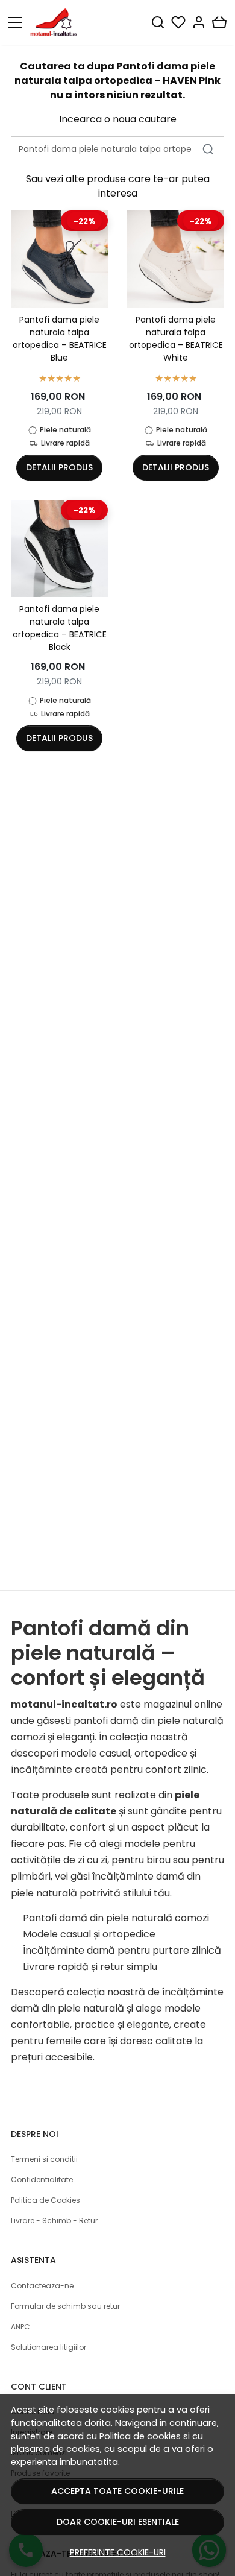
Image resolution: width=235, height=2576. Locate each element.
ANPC (20, 2327)
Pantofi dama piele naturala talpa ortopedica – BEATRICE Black (60, 628)
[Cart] (219, 22)
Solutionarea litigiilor (49, 2347)
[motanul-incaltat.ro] (57, 22)
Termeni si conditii (44, 2159)
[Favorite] (178, 22)
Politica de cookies (140, 2436)
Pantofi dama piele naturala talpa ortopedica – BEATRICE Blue (60, 339)
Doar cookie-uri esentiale (118, 2522)
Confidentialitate (42, 2180)
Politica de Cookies (45, 2200)
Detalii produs (59, 467)
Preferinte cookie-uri (118, 2552)
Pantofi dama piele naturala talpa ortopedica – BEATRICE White (176, 339)
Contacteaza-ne (42, 2286)
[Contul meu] (199, 22)
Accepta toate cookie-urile (117, 2491)
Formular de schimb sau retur (65, 2306)
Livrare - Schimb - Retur (54, 2221)
